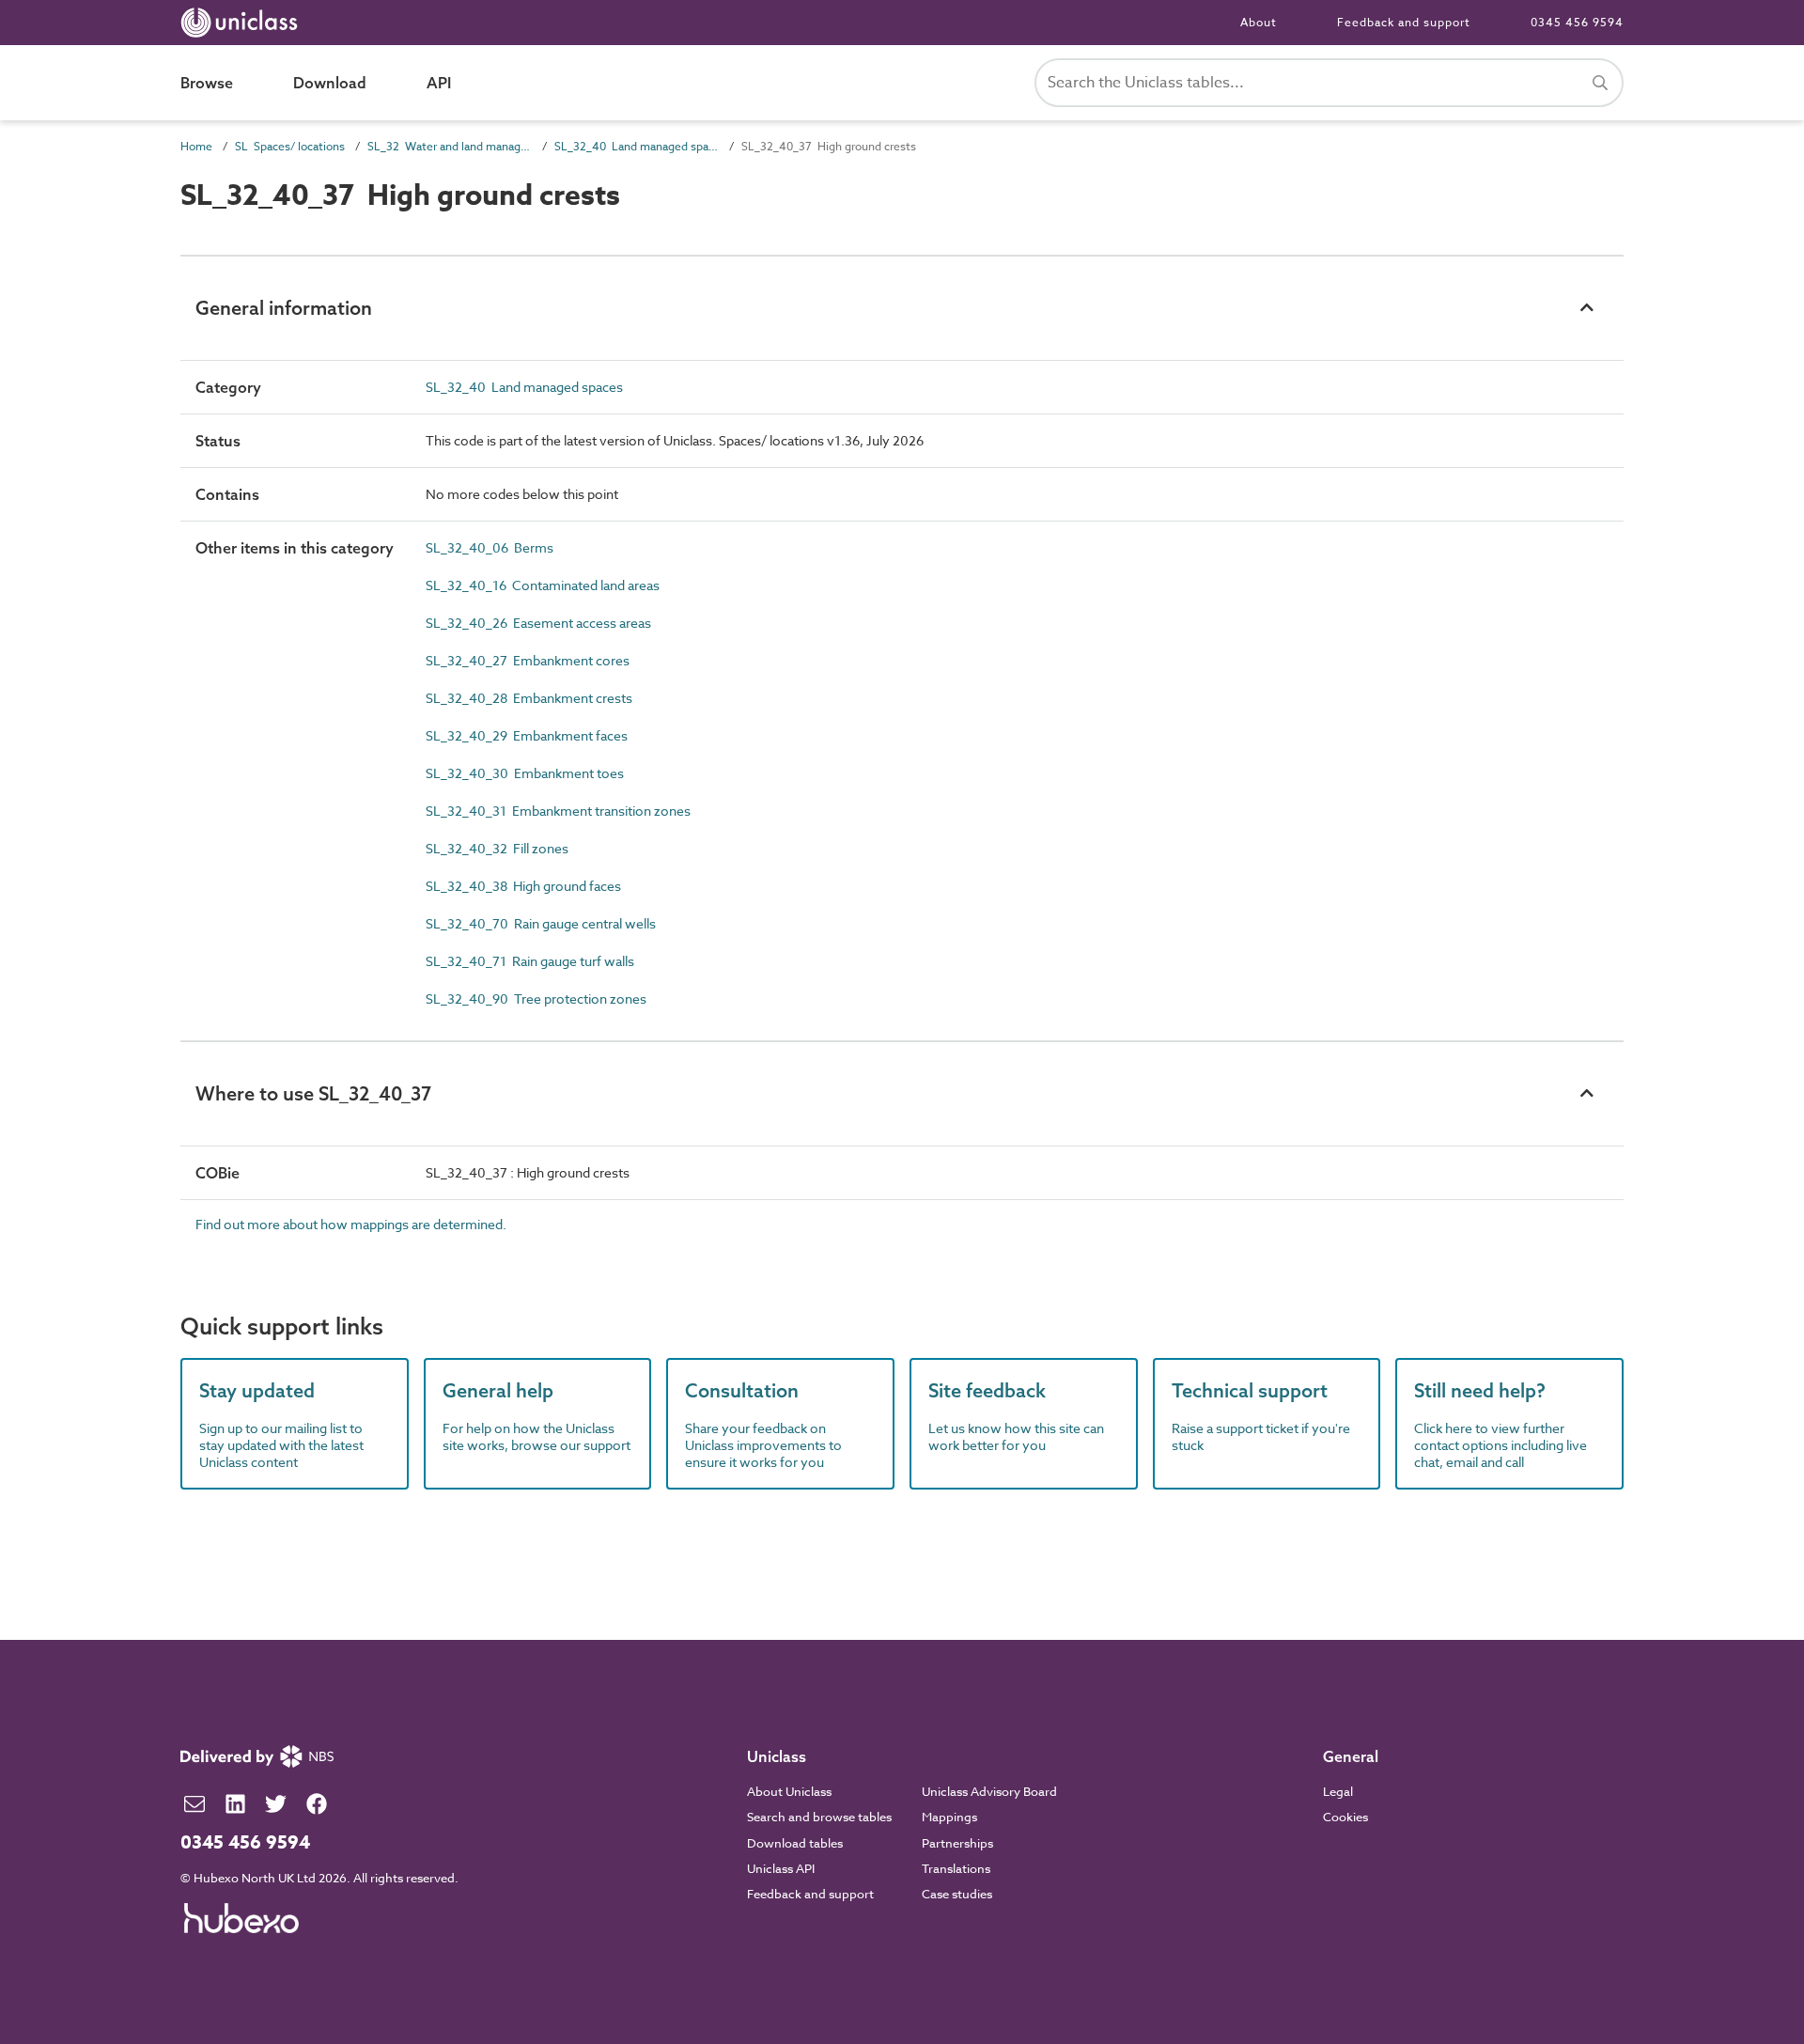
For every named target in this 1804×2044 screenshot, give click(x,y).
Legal (1338, 1791)
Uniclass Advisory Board (989, 1791)
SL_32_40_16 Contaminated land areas (543, 585)
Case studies (957, 1894)
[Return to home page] (243, 23)
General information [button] (284, 308)
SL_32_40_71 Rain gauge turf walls (530, 961)
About (1259, 22)
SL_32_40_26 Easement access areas (538, 623)
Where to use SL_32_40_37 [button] (313, 1093)
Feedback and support (1404, 22)
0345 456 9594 (1577, 22)
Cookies (1345, 1817)
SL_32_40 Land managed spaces (637, 146)
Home (196, 146)
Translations (956, 1868)
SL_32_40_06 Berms (490, 547)
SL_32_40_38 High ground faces (523, 886)
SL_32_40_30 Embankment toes (525, 773)
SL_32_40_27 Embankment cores (528, 660)
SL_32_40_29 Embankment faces (527, 735)
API (439, 83)
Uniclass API (781, 1868)
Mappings (949, 1817)
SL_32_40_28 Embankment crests (529, 698)
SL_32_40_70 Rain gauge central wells (541, 923)
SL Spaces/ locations (290, 146)
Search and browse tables (819, 1817)
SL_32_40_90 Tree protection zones (536, 999)
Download (330, 83)
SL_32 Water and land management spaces (450, 146)
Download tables (795, 1843)
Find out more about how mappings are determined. (351, 1224)
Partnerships (957, 1843)
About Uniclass (789, 1791)
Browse (207, 83)
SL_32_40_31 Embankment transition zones (558, 811)
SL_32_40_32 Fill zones (497, 848)
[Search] (1600, 83)
